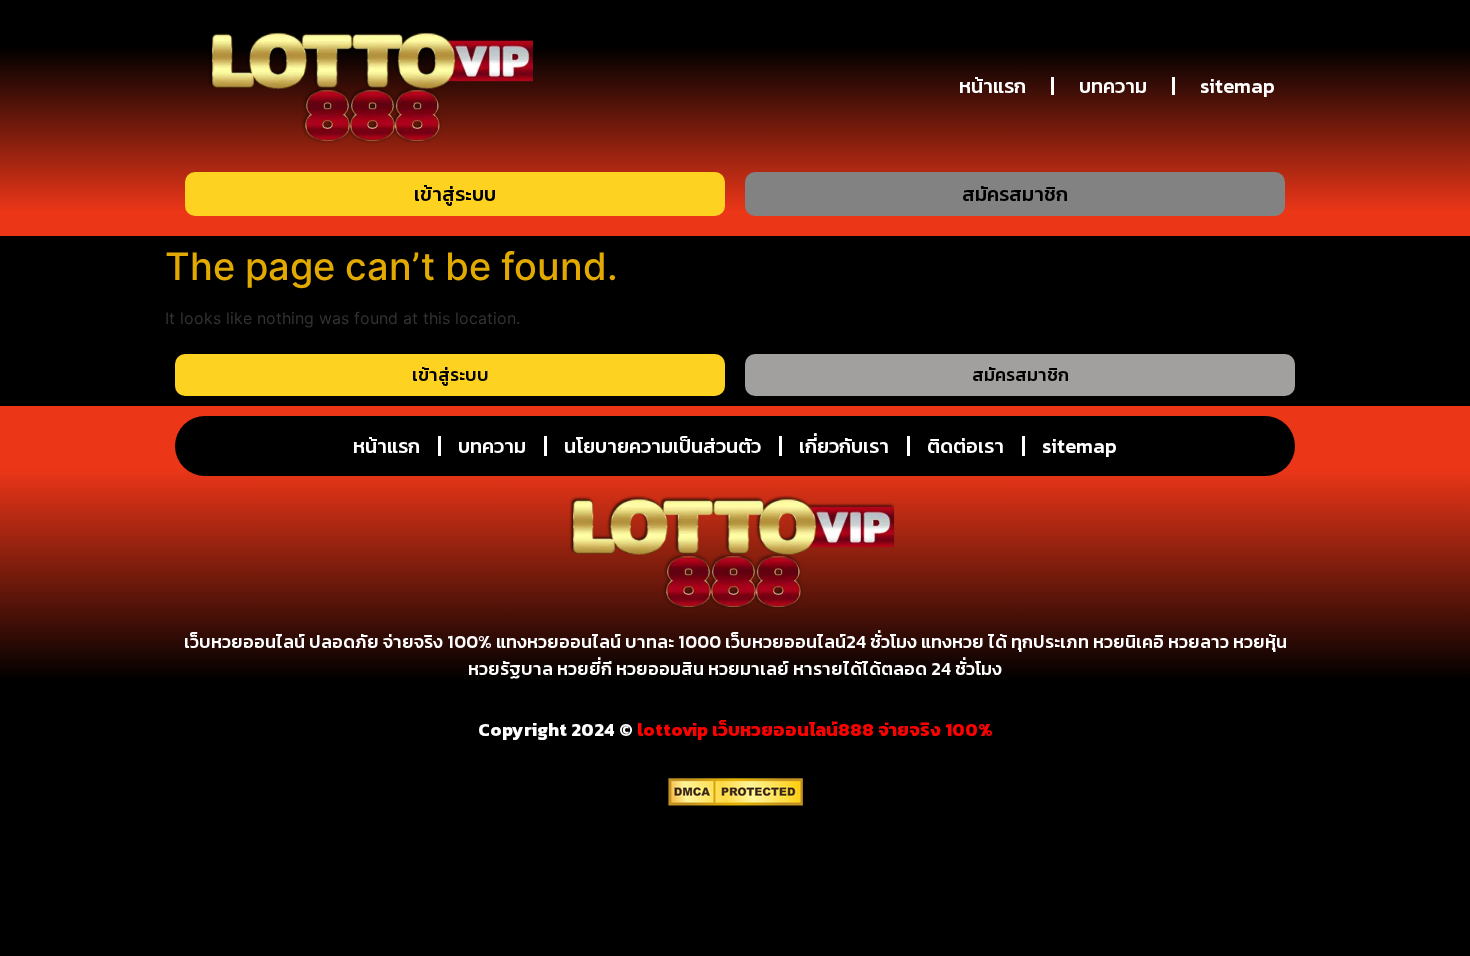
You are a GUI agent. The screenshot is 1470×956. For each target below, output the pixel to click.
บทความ (1113, 86)
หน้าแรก (992, 86)
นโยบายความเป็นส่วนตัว (662, 446)
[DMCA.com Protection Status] (735, 800)
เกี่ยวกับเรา (844, 446)
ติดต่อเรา (965, 446)
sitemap (1237, 86)
